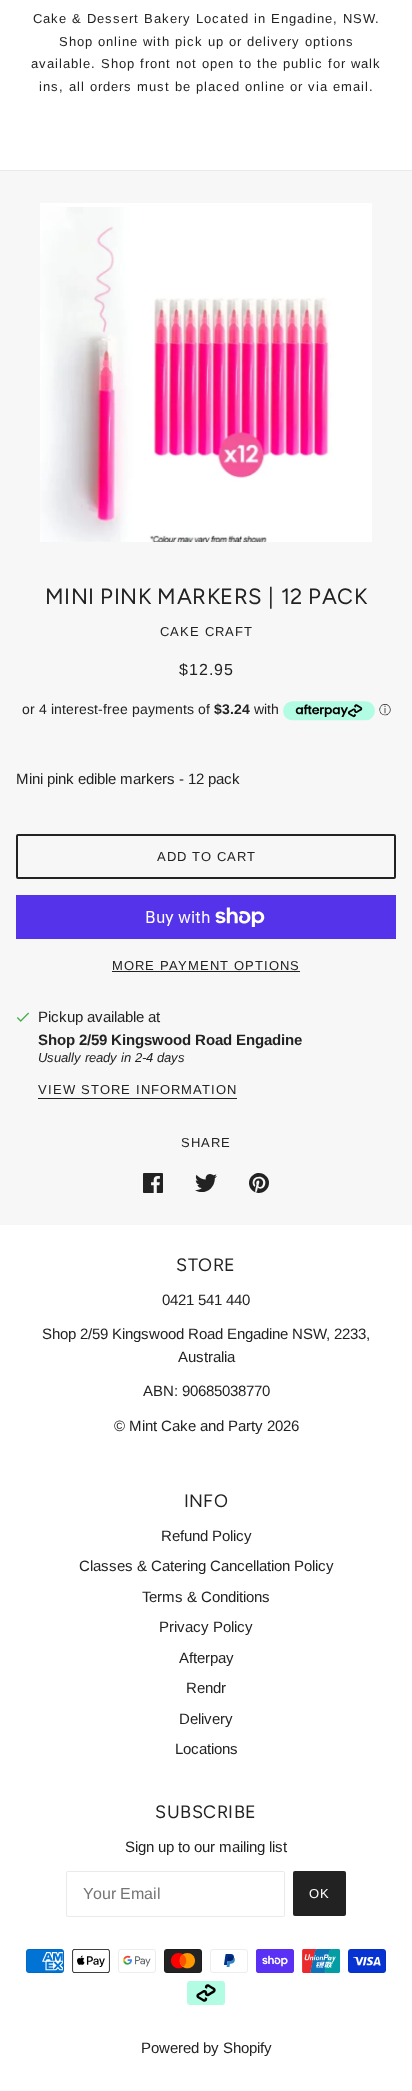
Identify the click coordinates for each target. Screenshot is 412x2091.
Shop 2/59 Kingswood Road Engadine (170, 1039)
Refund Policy (206, 1535)
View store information (137, 1090)
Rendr (206, 1687)
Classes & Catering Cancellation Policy (206, 1565)
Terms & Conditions (206, 1596)
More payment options (206, 965)
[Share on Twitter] (206, 1182)
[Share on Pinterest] (259, 1182)
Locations (206, 1748)
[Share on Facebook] (153, 1182)
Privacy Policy (206, 1626)
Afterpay (206, 1657)
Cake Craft (206, 631)
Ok (319, 1893)
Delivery (206, 1718)
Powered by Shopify (206, 2047)
